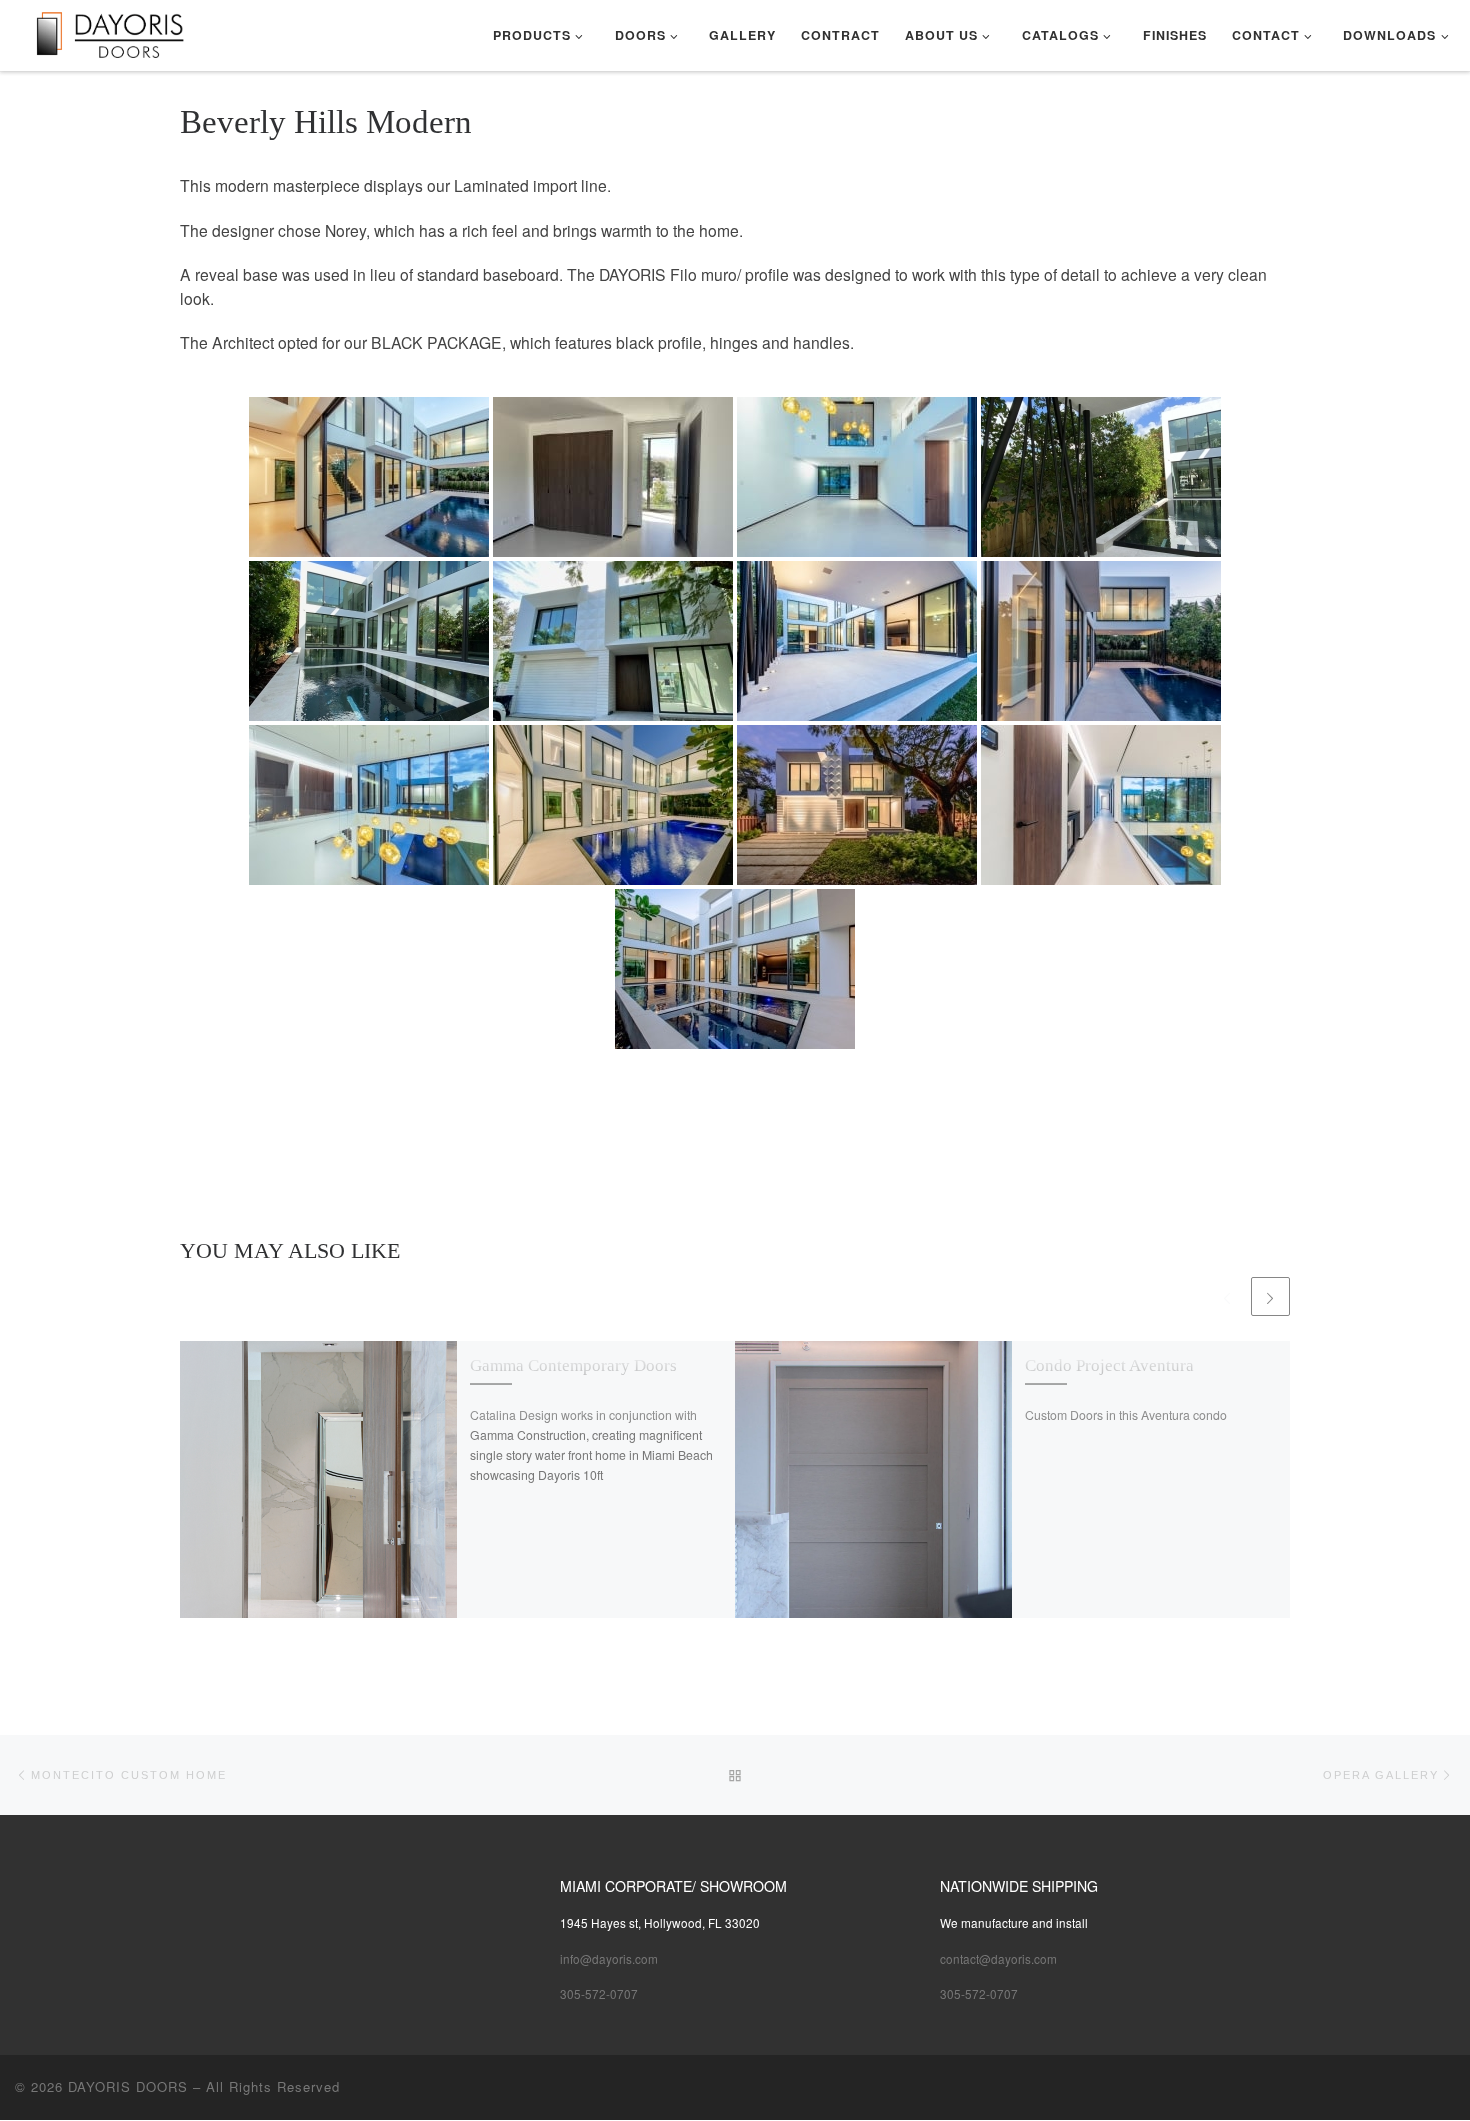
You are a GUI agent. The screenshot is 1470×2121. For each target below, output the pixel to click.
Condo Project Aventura (1109, 1365)
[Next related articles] (1270, 1296)
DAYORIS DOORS (128, 2086)
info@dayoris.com (609, 1958)
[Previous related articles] (1226, 1296)
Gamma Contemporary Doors (573, 1365)
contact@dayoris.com (998, 1958)
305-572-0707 (599, 1993)
